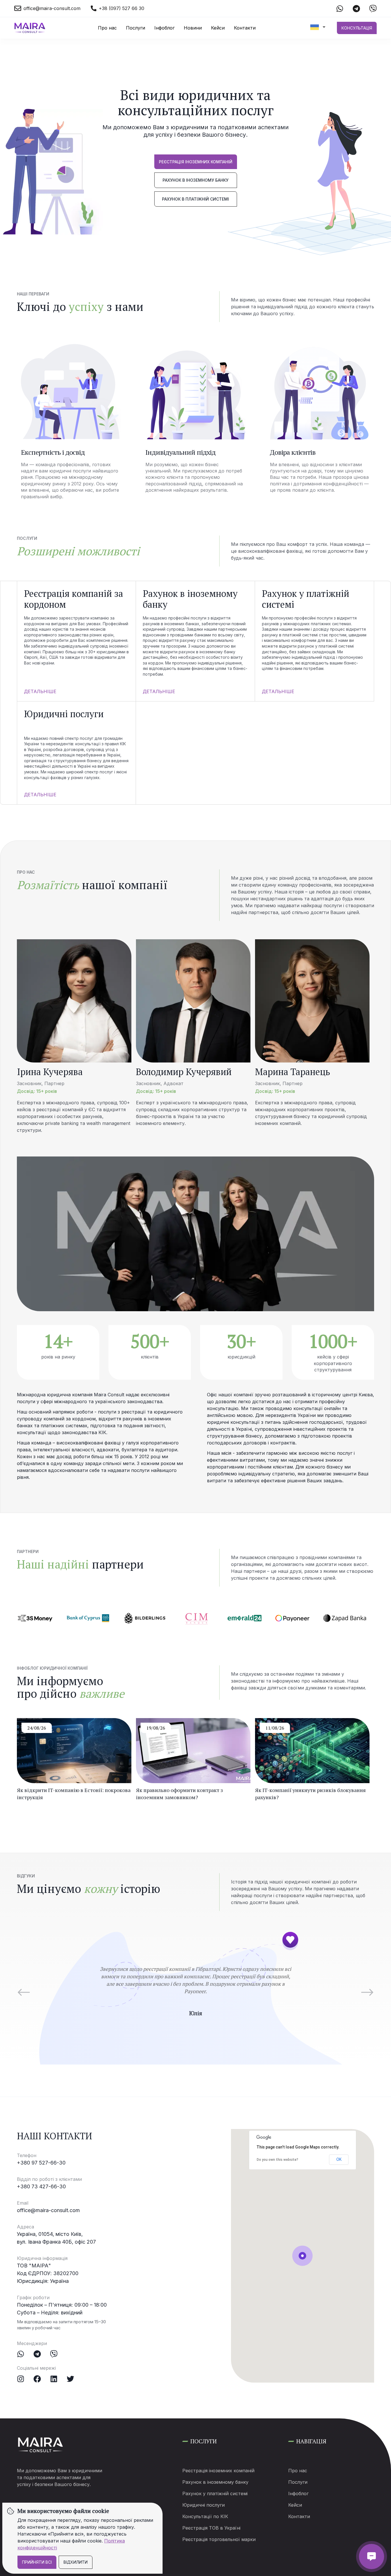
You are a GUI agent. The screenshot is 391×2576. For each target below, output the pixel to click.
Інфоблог (164, 28)
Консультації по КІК (205, 2516)
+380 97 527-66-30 (41, 2163)
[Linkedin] (54, 2379)
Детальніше (40, 691)
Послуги (136, 28)
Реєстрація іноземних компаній (196, 162)
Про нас (107, 28)
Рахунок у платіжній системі (215, 2493)
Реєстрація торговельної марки (219, 2539)
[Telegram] (37, 2354)
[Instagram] (21, 2379)
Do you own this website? (278, 2160)
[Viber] (54, 2354)
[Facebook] (37, 2379)
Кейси (218, 28)
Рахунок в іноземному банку (195, 180)
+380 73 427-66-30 (41, 2186)
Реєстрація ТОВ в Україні (211, 2528)
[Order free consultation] (372, 2557)
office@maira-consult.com (48, 2210)
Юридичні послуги (204, 2505)
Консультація (357, 28)
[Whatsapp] (21, 2354)
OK (339, 2159)
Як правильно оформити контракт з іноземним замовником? (179, 1794)
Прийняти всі (37, 2562)
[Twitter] (70, 2379)
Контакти (245, 28)
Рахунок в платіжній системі (195, 199)
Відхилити (76, 2562)
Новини (193, 28)
